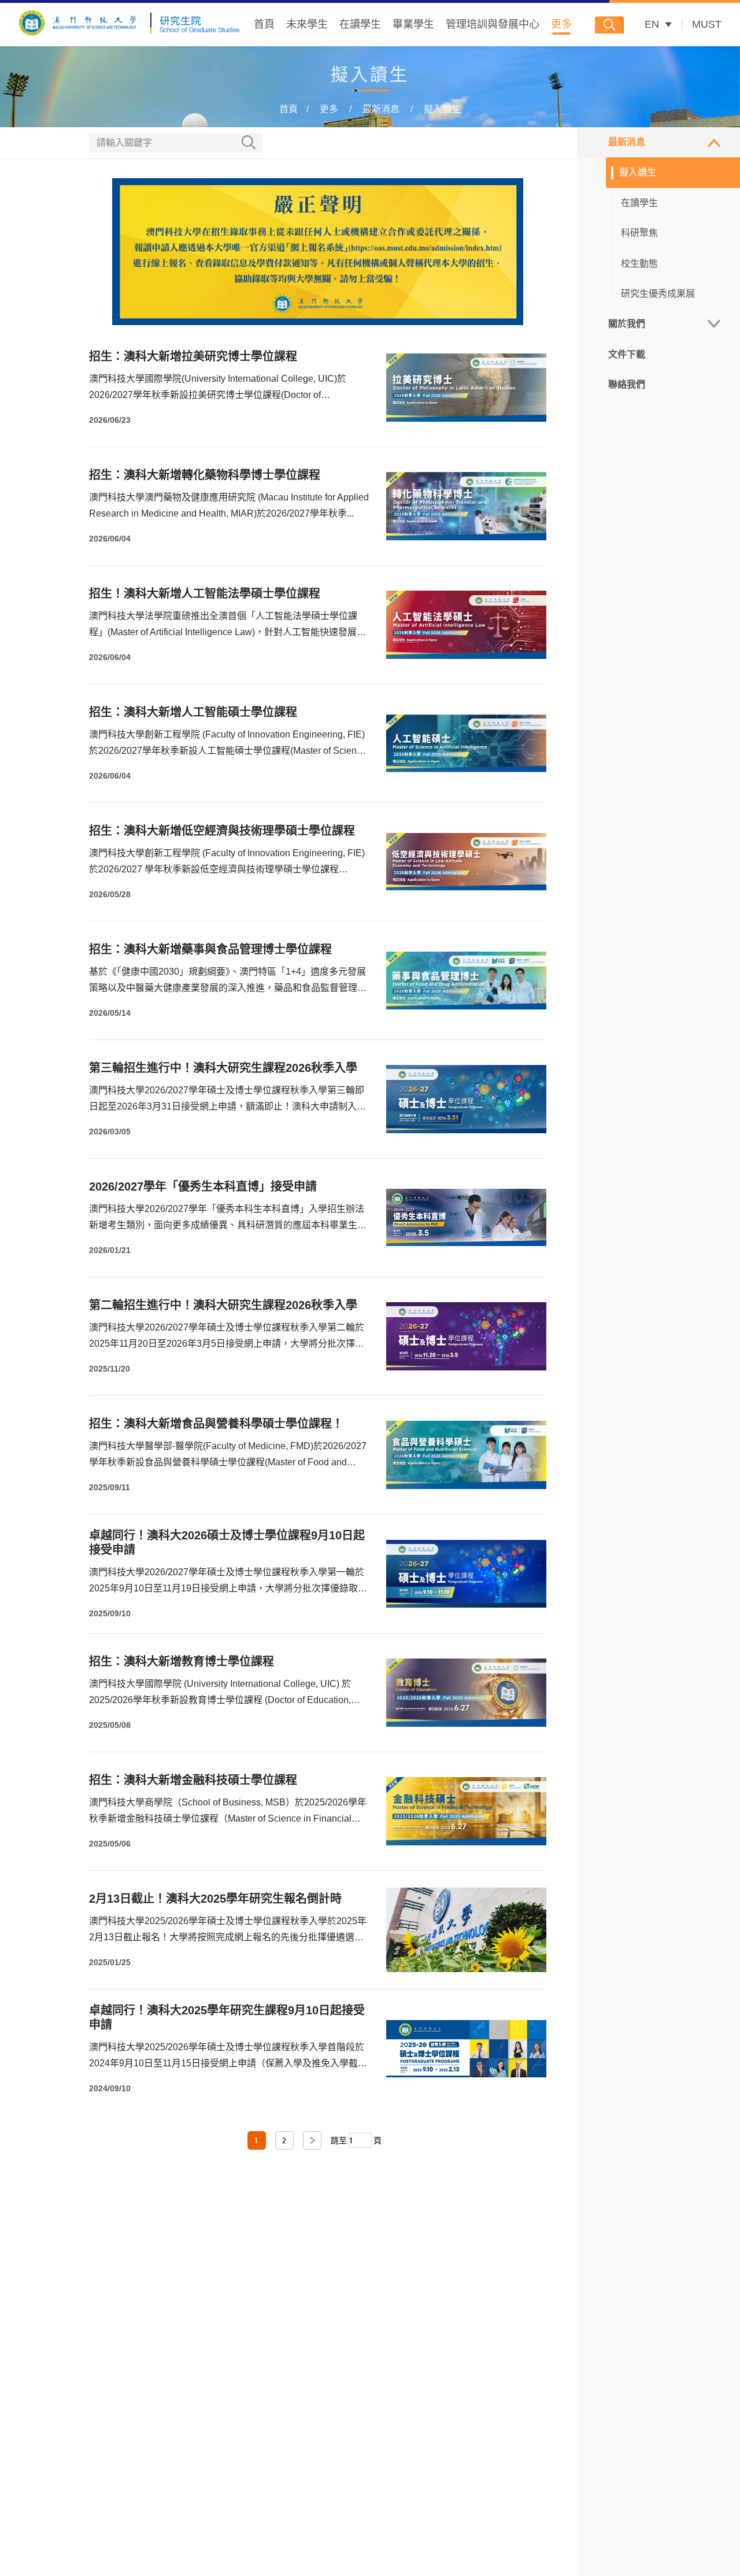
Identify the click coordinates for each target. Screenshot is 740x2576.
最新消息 (381, 109)
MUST (707, 24)
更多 (561, 24)
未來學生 (307, 24)
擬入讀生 (442, 109)
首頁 (264, 24)
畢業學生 (413, 24)
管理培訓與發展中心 (493, 24)
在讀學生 (360, 24)
